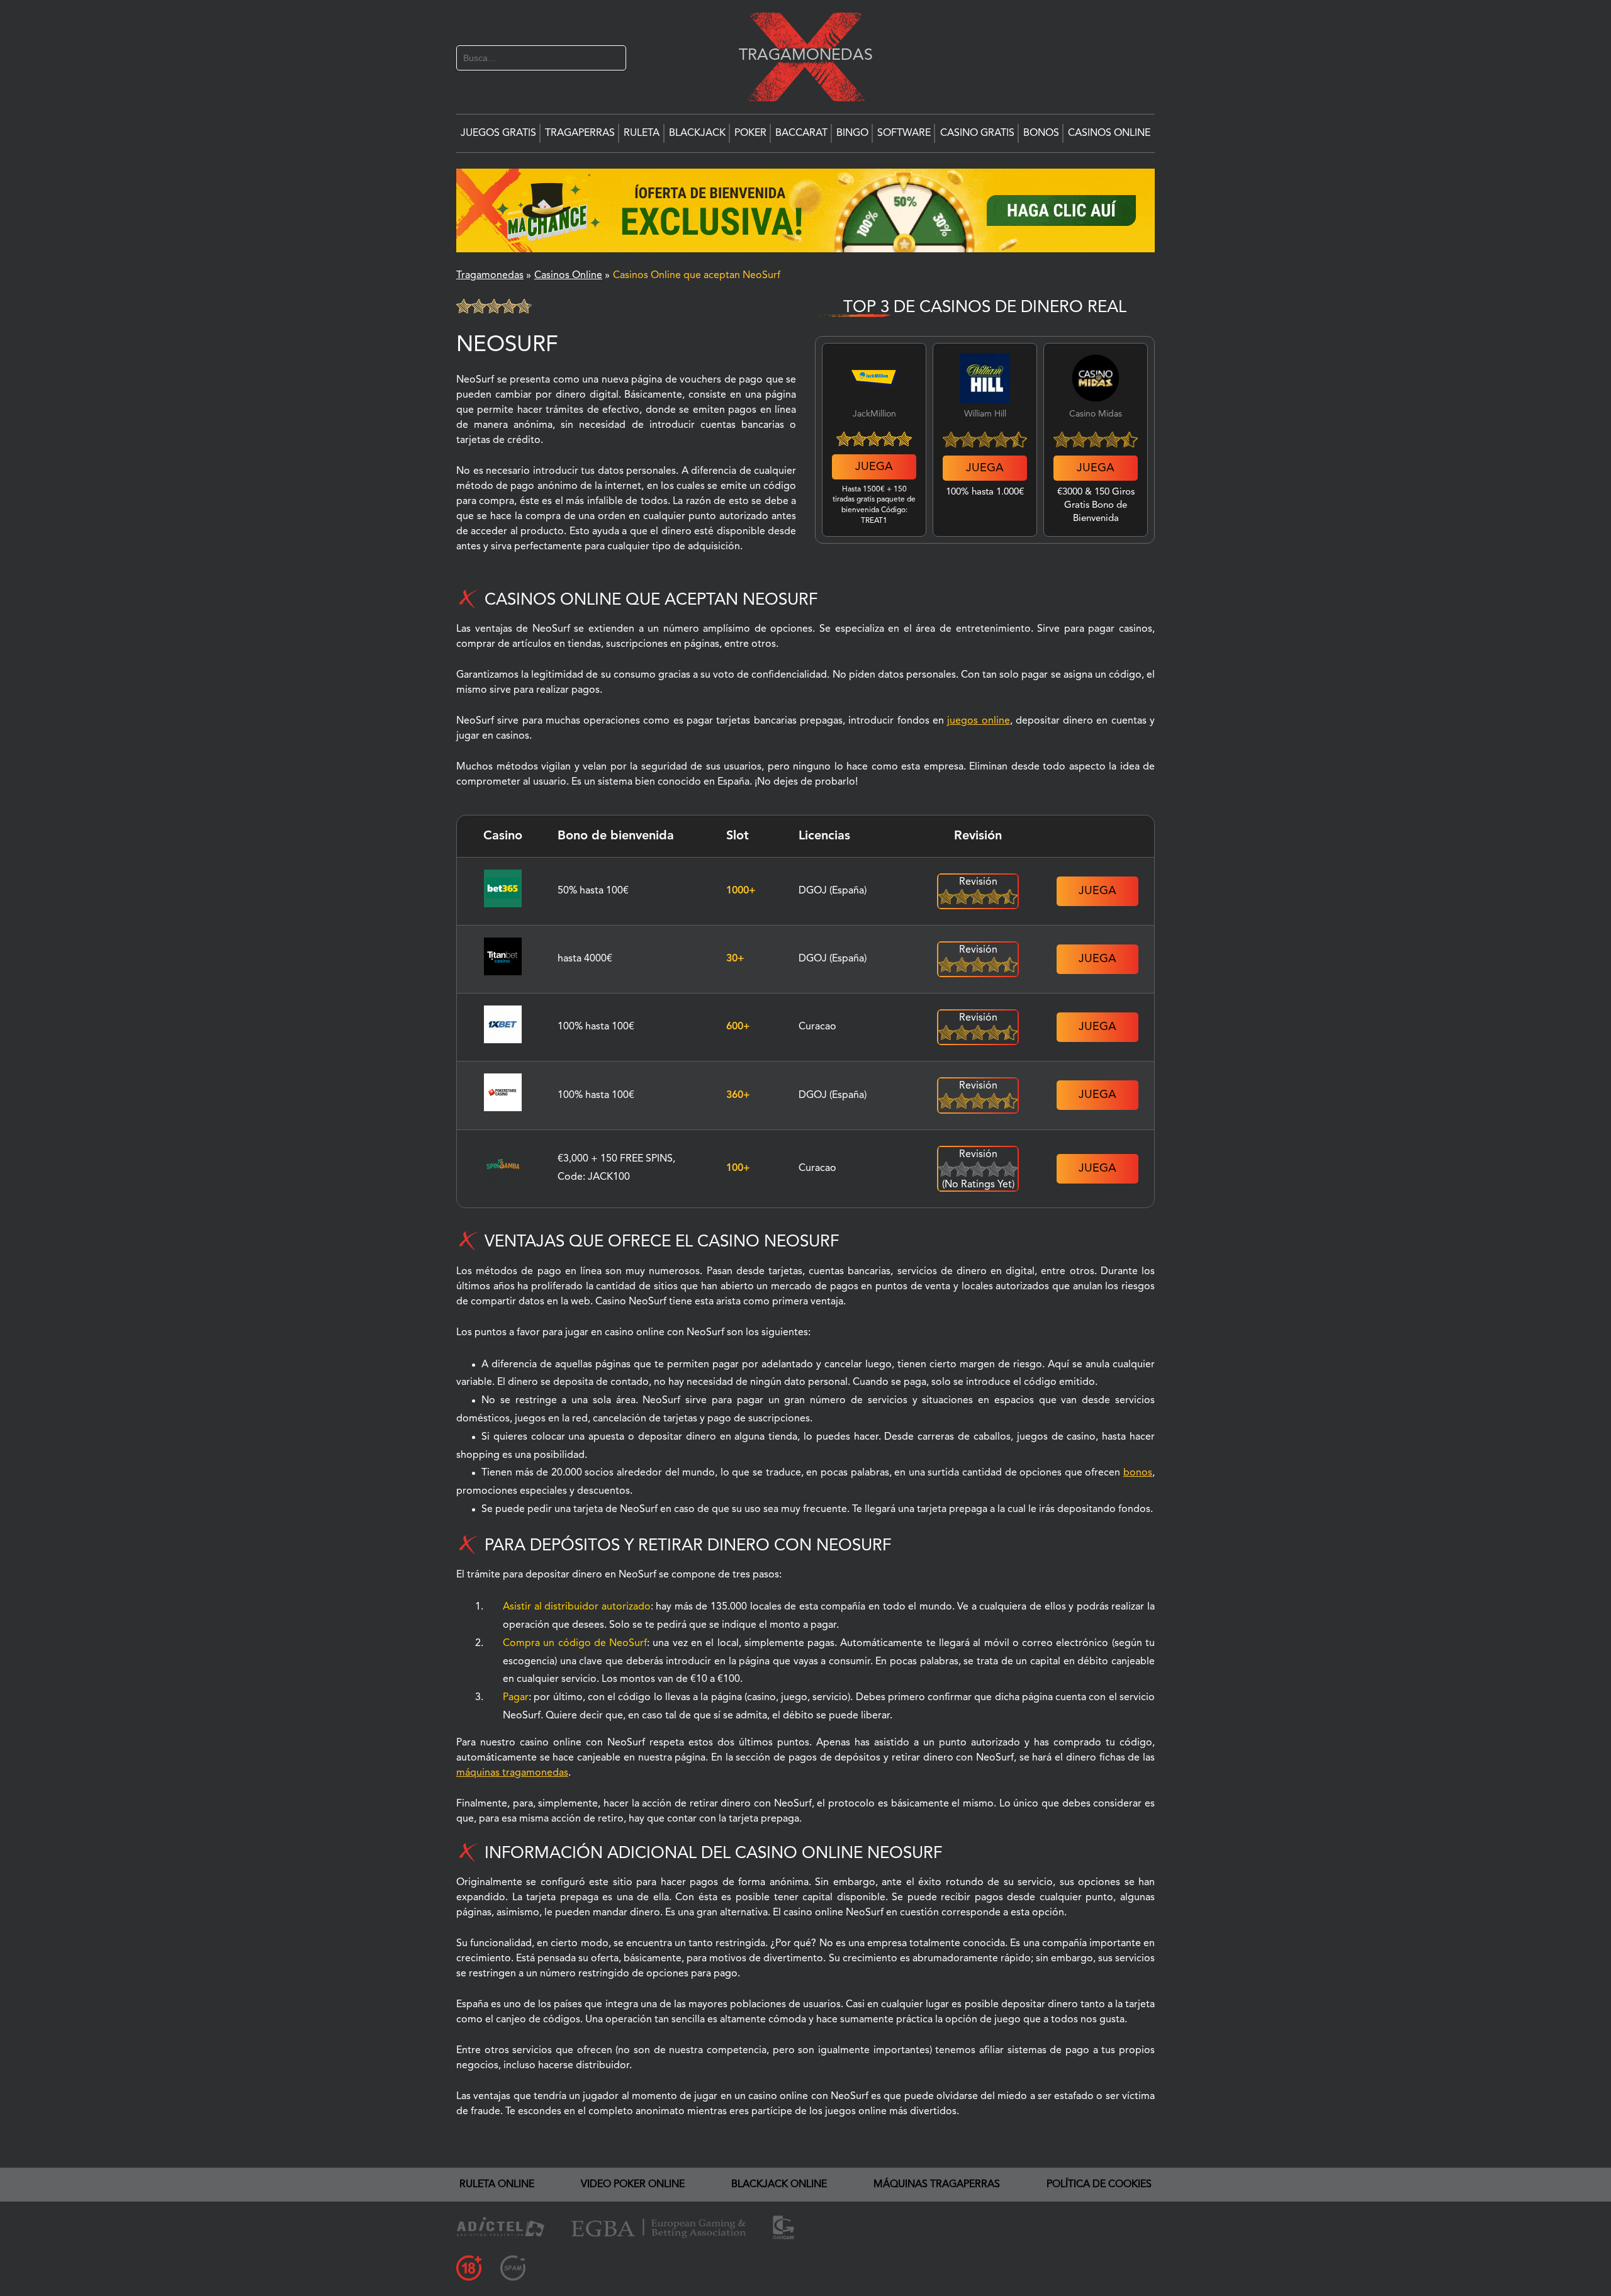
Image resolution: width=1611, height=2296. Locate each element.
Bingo (852, 133)
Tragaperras (580, 133)
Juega (874, 467)
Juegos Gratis (498, 133)
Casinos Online (1109, 133)
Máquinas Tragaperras (937, 2185)
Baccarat (801, 133)
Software (904, 133)
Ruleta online (497, 2185)
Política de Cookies (1099, 2185)
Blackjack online (779, 2185)
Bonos (1041, 133)
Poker (750, 133)
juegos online (978, 721)
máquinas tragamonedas (512, 1773)
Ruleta (642, 133)
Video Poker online (633, 2185)
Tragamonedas (799, 55)
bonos (1138, 1473)
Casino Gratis (977, 133)
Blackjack (697, 133)
